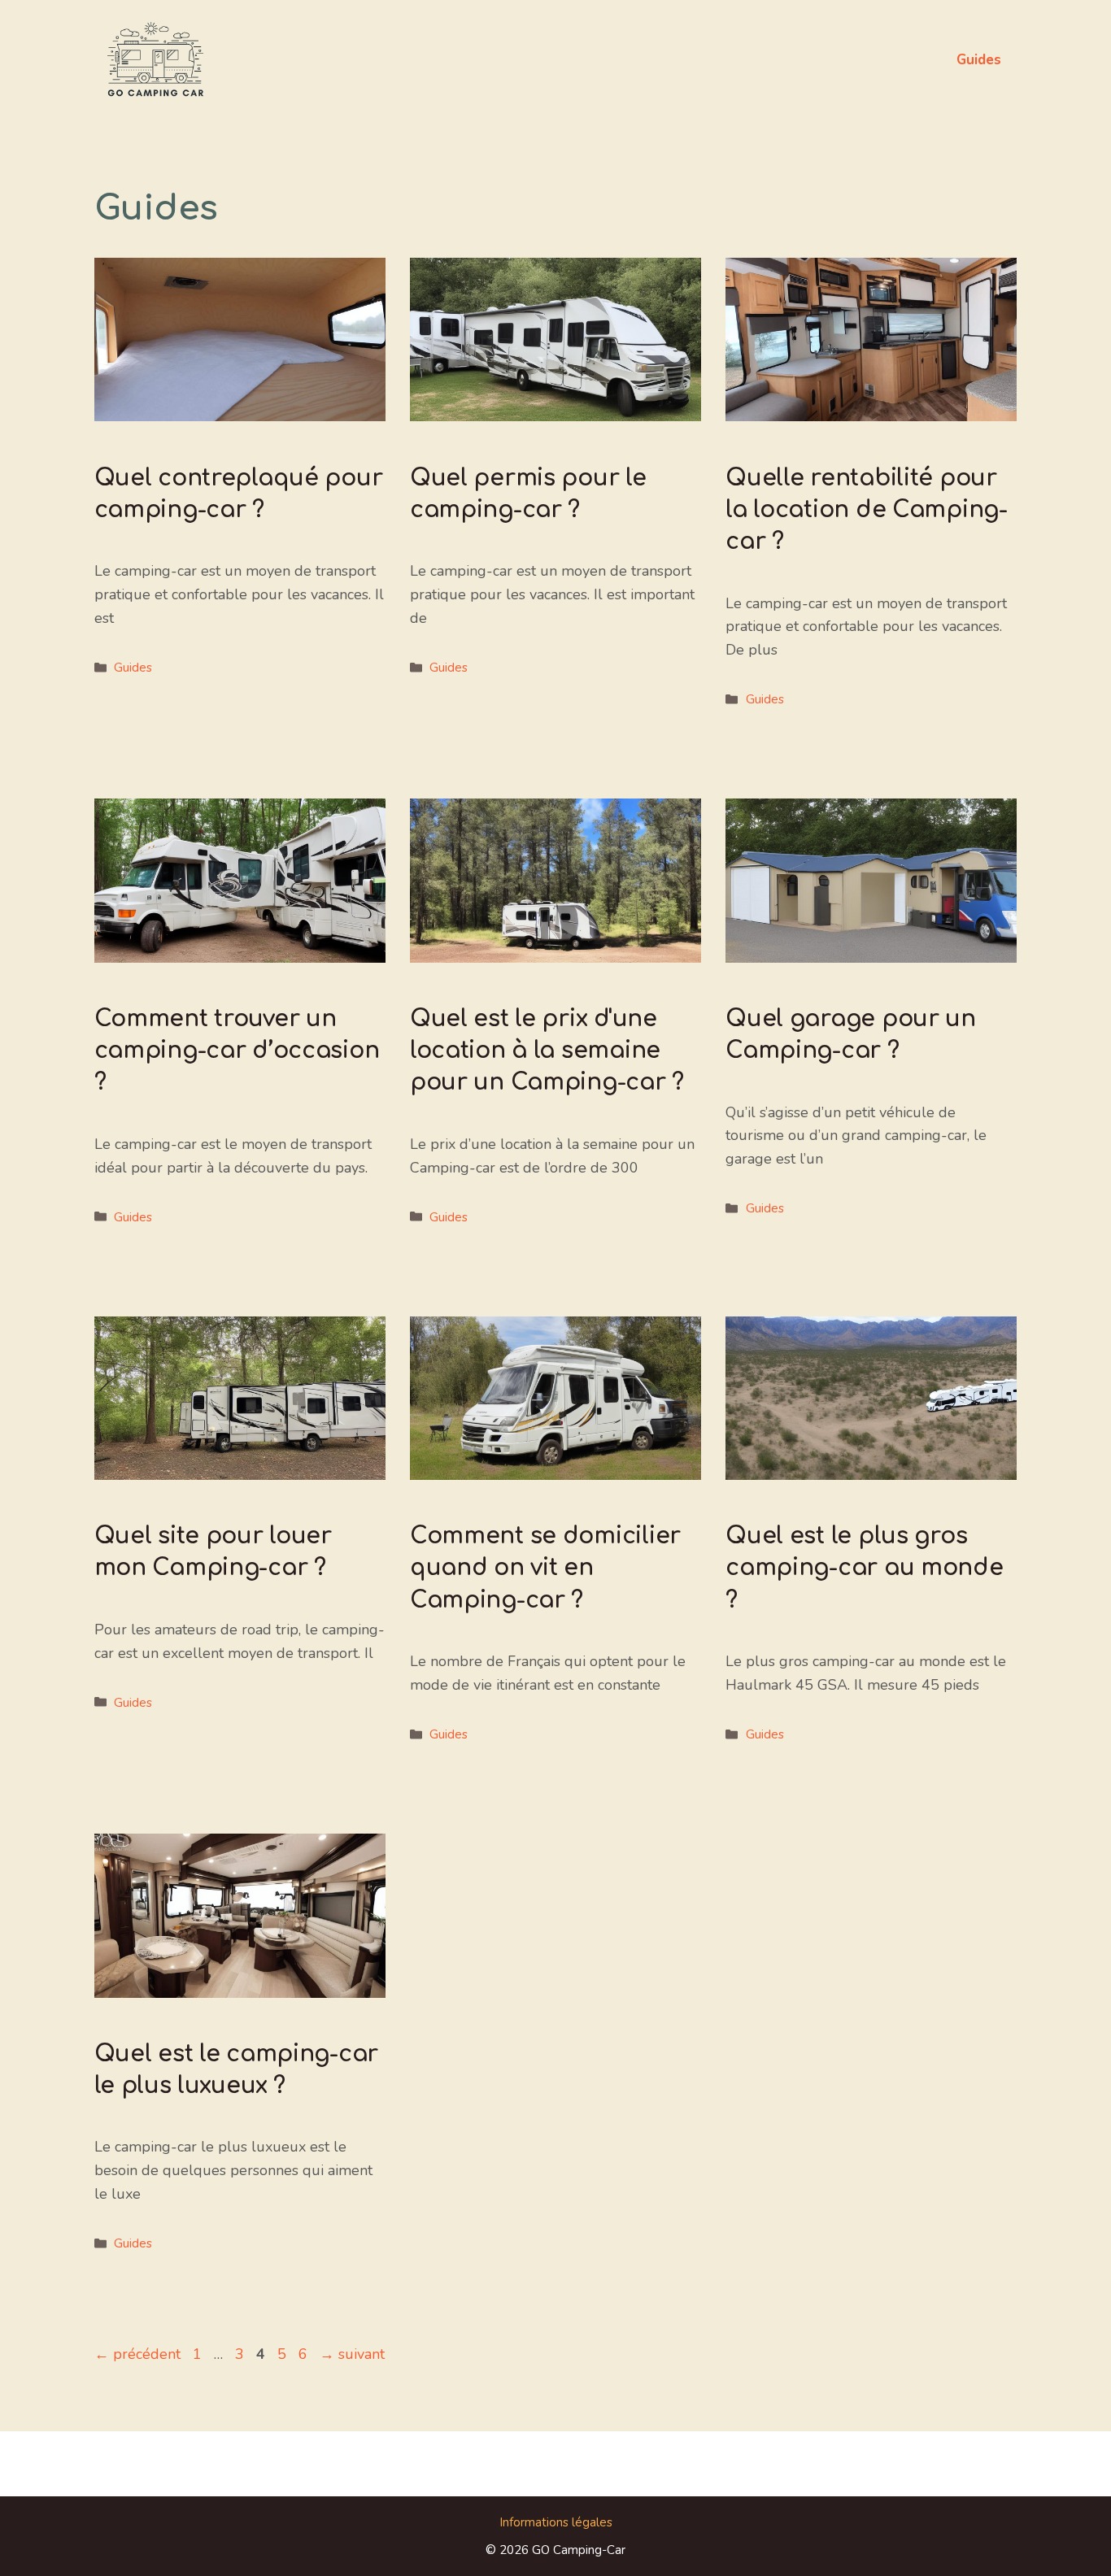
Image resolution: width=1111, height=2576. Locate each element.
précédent (137, 2354)
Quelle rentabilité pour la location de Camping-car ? (867, 510)
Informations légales (556, 2522)
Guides (979, 60)
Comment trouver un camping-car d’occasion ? (237, 1051)
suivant (352, 2354)
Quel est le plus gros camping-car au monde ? (864, 1568)
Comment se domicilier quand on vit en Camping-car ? (545, 1568)
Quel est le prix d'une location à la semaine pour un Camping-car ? (547, 1051)
